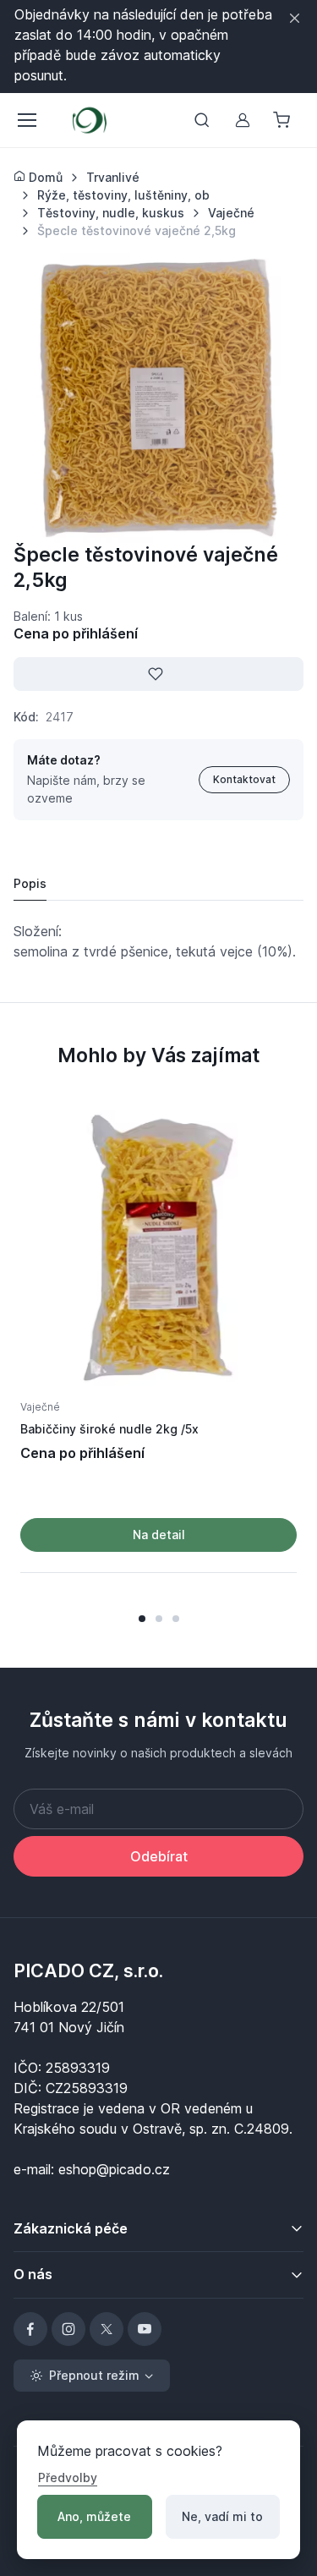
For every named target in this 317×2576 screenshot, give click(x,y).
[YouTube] (145, 2329)
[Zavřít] (295, 18)
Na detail (159, 1535)
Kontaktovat (244, 779)
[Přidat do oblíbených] (158, 674)
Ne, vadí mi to (222, 2516)
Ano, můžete (94, 2516)
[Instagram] (68, 2329)
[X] (107, 2329)
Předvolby (68, 2477)
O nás (33, 2274)
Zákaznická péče (71, 2228)
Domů (44, 177)
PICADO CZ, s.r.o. (88, 1970)
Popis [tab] (30, 883)
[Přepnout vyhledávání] (202, 120)
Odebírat (159, 1856)
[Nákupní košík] (283, 120)
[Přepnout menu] (26, 120)
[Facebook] (30, 2329)
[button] (142, 1619)
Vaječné (40, 1407)
